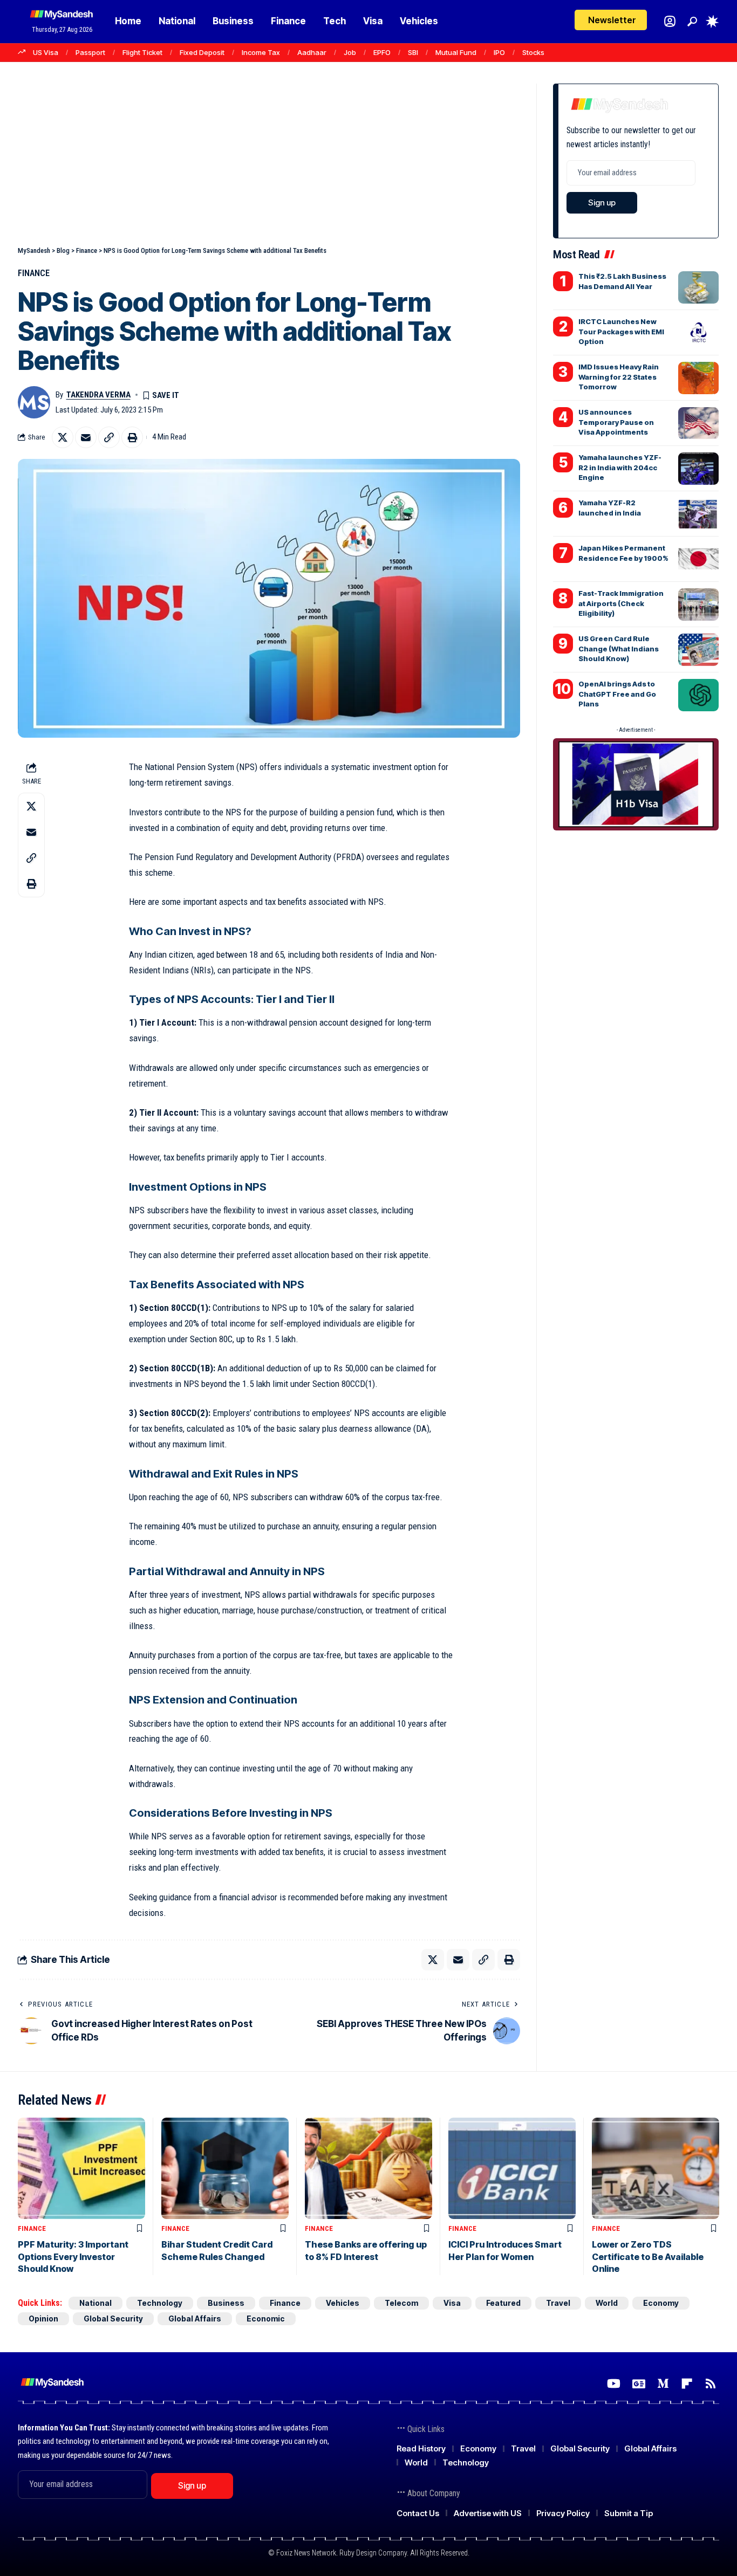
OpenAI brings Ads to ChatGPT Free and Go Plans (617, 693)
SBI (413, 52)
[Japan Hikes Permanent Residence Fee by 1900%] (698, 559)
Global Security (113, 2319)
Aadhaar (312, 52)
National (95, 2303)
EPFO (382, 52)
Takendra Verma (98, 395)
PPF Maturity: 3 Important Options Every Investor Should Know (73, 2256)
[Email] (86, 437)
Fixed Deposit (202, 52)
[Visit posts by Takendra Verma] (34, 402)
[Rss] (711, 2384)
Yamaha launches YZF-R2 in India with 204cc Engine (620, 467)
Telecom (401, 2303)
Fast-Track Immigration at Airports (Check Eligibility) (621, 603)
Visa (452, 2303)
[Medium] (663, 2384)
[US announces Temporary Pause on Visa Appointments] (698, 423)
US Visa (46, 52)
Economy (661, 2303)
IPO (499, 52)
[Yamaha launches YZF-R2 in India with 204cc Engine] (698, 469)
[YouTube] (614, 2384)
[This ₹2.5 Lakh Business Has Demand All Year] (698, 287)
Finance (34, 273)
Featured (503, 2303)
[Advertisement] (269, 164)
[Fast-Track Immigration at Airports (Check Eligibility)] (698, 604)
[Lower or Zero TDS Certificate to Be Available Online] (656, 2169)
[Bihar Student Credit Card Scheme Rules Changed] (225, 2169)
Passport (90, 52)
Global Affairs (195, 2319)
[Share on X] (63, 437)
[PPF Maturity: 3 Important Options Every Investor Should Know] (81, 2169)
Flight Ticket (142, 52)
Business (226, 2303)
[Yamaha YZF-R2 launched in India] (698, 514)
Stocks (533, 52)
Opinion (43, 2319)
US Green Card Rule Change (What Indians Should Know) (619, 648)
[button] (692, 22)
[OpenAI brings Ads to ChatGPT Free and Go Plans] (698, 695)
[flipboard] (687, 2384)
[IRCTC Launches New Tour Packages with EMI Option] (698, 333)
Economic (266, 2319)
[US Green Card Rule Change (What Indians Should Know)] (698, 650)
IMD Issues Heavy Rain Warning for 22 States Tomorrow (619, 376)
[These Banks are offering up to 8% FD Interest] (368, 2169)
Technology (160, 2303)
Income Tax (261, 52)
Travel (558, 2303)
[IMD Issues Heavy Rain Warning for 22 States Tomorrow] (698, 378)
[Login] (670, 21)
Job (350, 52)
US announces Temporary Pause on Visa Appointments (616, 422)
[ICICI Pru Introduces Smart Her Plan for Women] (512, 2169)
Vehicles (343, 2303)
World (607, 2303)
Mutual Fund (456, 52)
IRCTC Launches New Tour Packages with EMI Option (621, 331)
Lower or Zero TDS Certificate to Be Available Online (648, 2256)
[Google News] (639, 2384)
